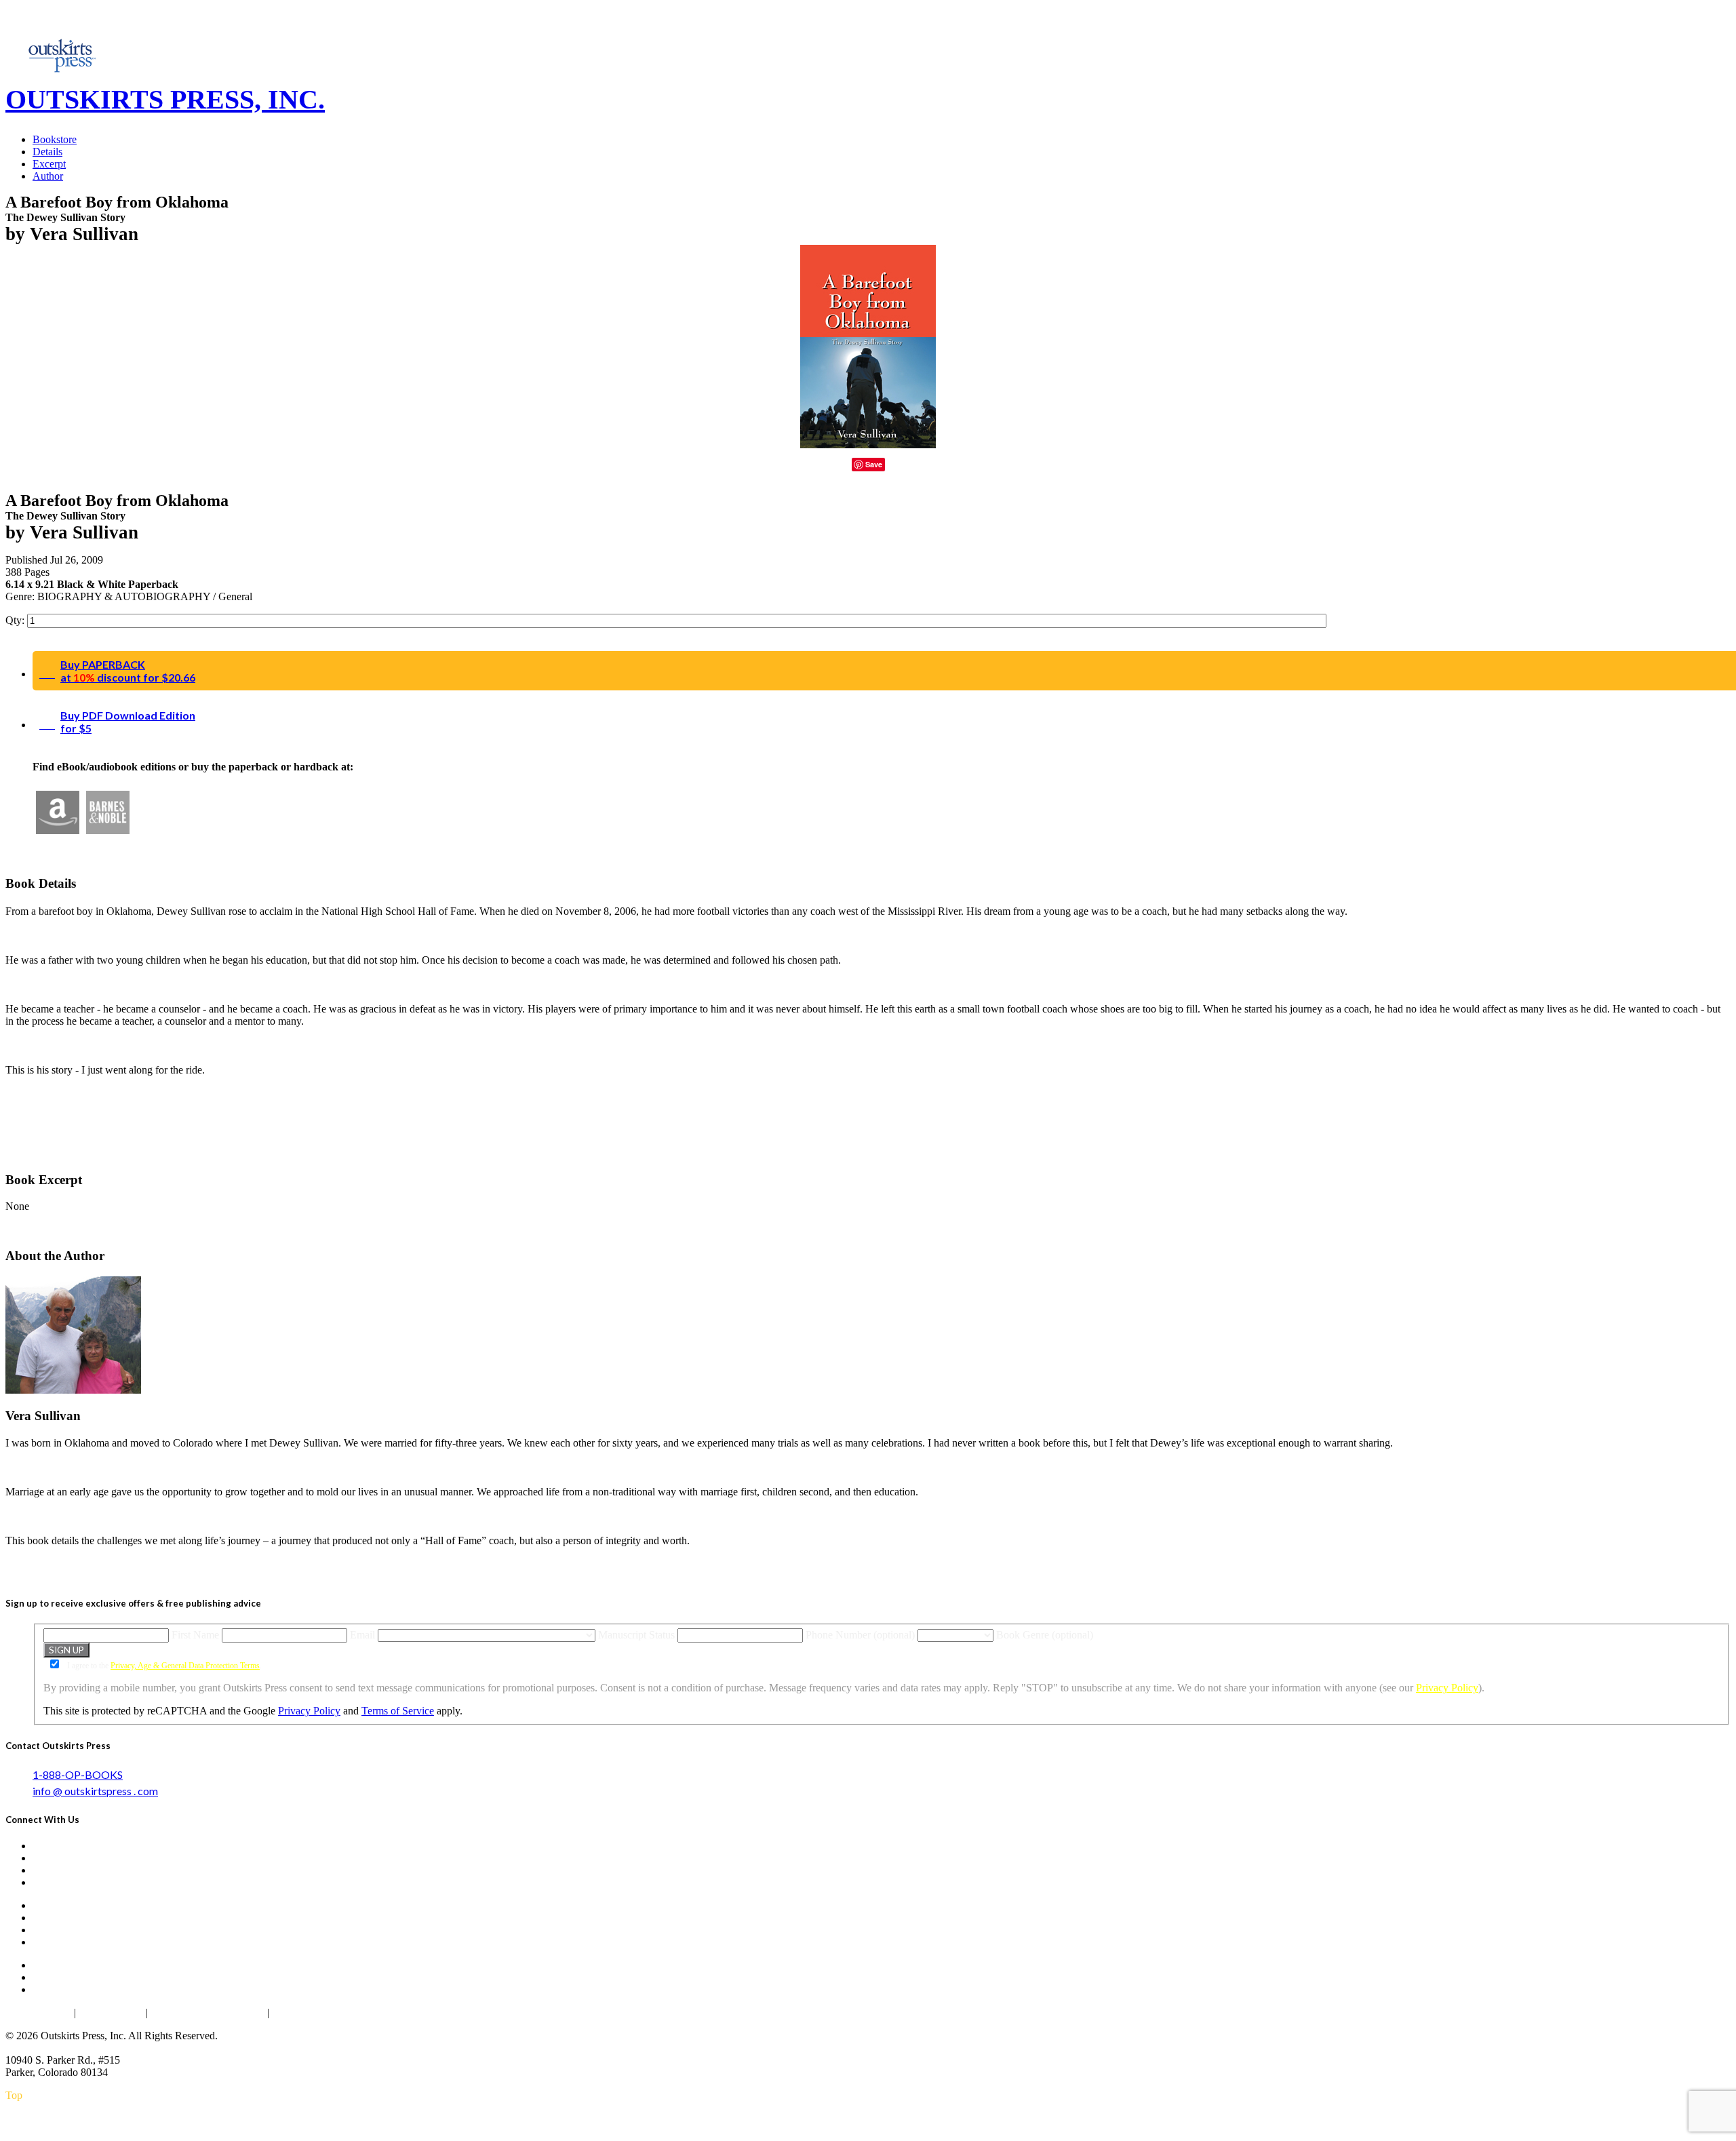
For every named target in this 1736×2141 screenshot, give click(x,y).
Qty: (16, 620)
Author (48, 176)
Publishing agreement (321, 2012)
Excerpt (49, 164)
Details (47, 152)
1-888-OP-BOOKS (78, 1774)
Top (14, 2095)
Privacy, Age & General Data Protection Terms (185, 1666)
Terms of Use (111, 2012)
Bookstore (55, 139)
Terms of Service (398, 1711)
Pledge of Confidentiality (208, 2012)
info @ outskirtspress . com (95, 1791)
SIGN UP (66, 1650)
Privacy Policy (1447, 1688)
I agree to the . (163, 1666)
